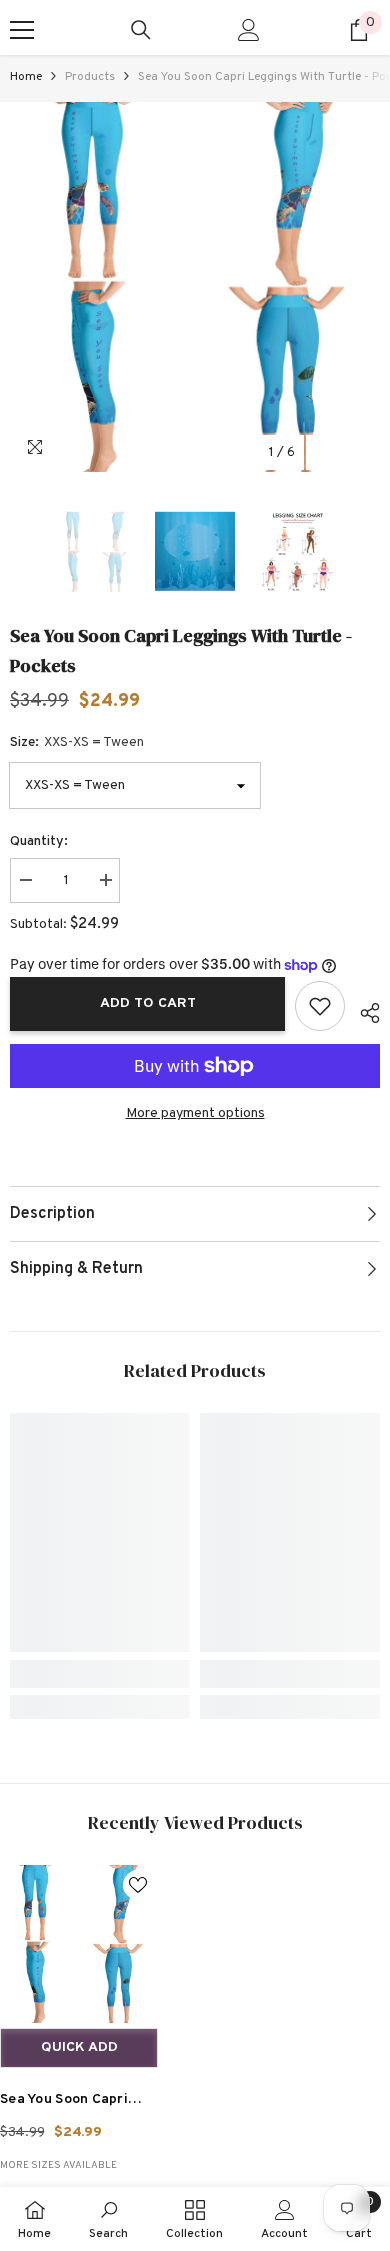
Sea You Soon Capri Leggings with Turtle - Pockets (75, 2102)
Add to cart (148, 1003)
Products (90, 77)
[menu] (22, 30)
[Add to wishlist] (320, 1006)
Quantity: (39, 841)
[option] (195, 287)
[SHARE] (362, 1010)
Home (26, 77)
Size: (77, 742)
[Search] (141, 30)
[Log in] (249, 30)
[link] (100, 1674)
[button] (323, 452)
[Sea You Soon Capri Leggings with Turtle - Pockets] (79, 1944)
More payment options (195, 1113)
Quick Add (79, 2047)
